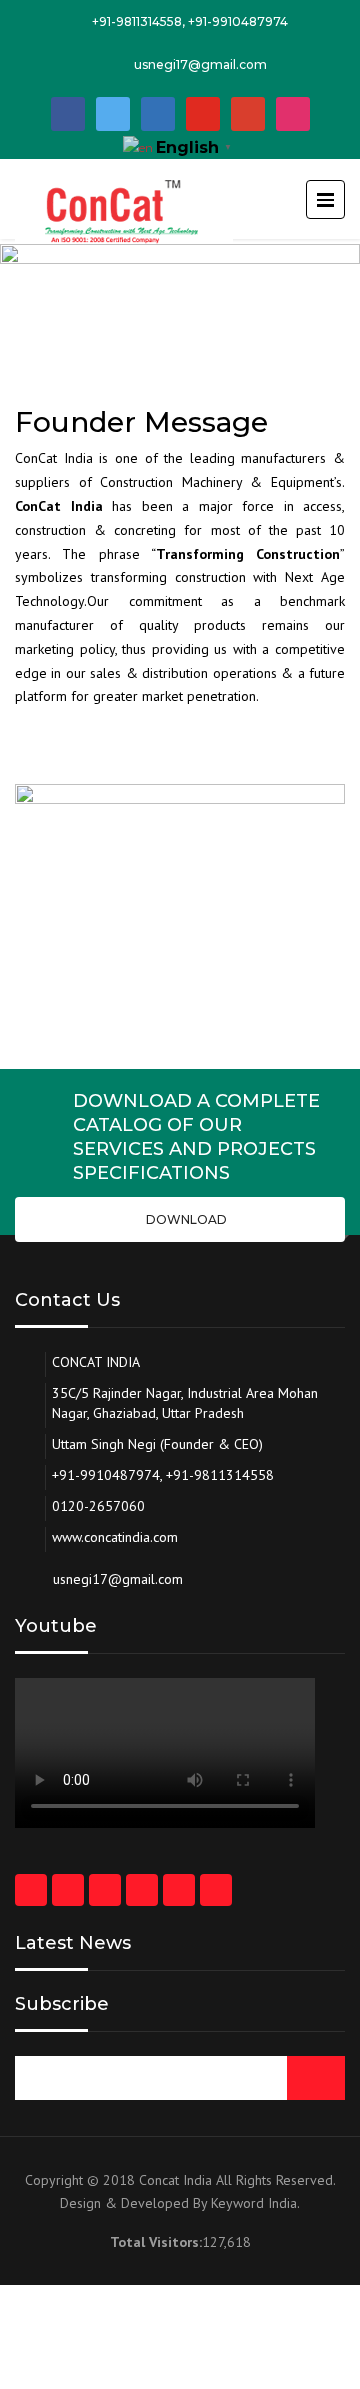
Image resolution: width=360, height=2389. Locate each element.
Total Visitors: (156, 2242)
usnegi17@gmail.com (200, 64)
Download (185, 1219)
